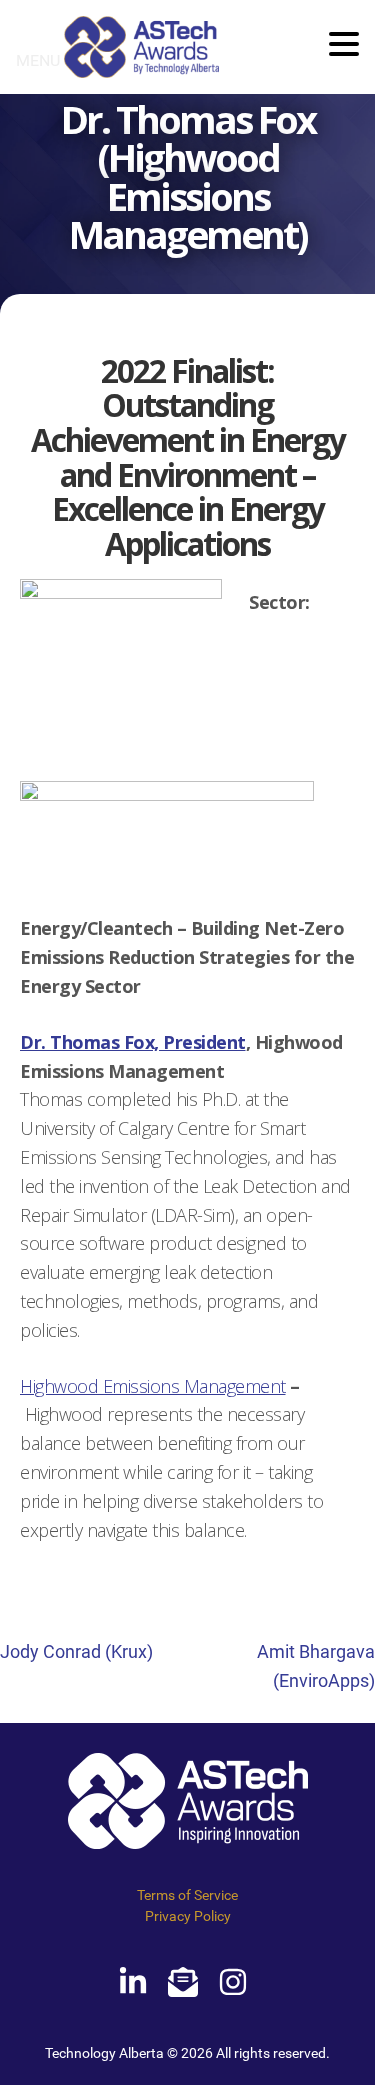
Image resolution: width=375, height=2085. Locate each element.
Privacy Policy (188, 1916)
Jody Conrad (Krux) (76, 1651)
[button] (344, 45)
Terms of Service (187, 1895)
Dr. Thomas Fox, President (133, 1042)
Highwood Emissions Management (153, 1386)
